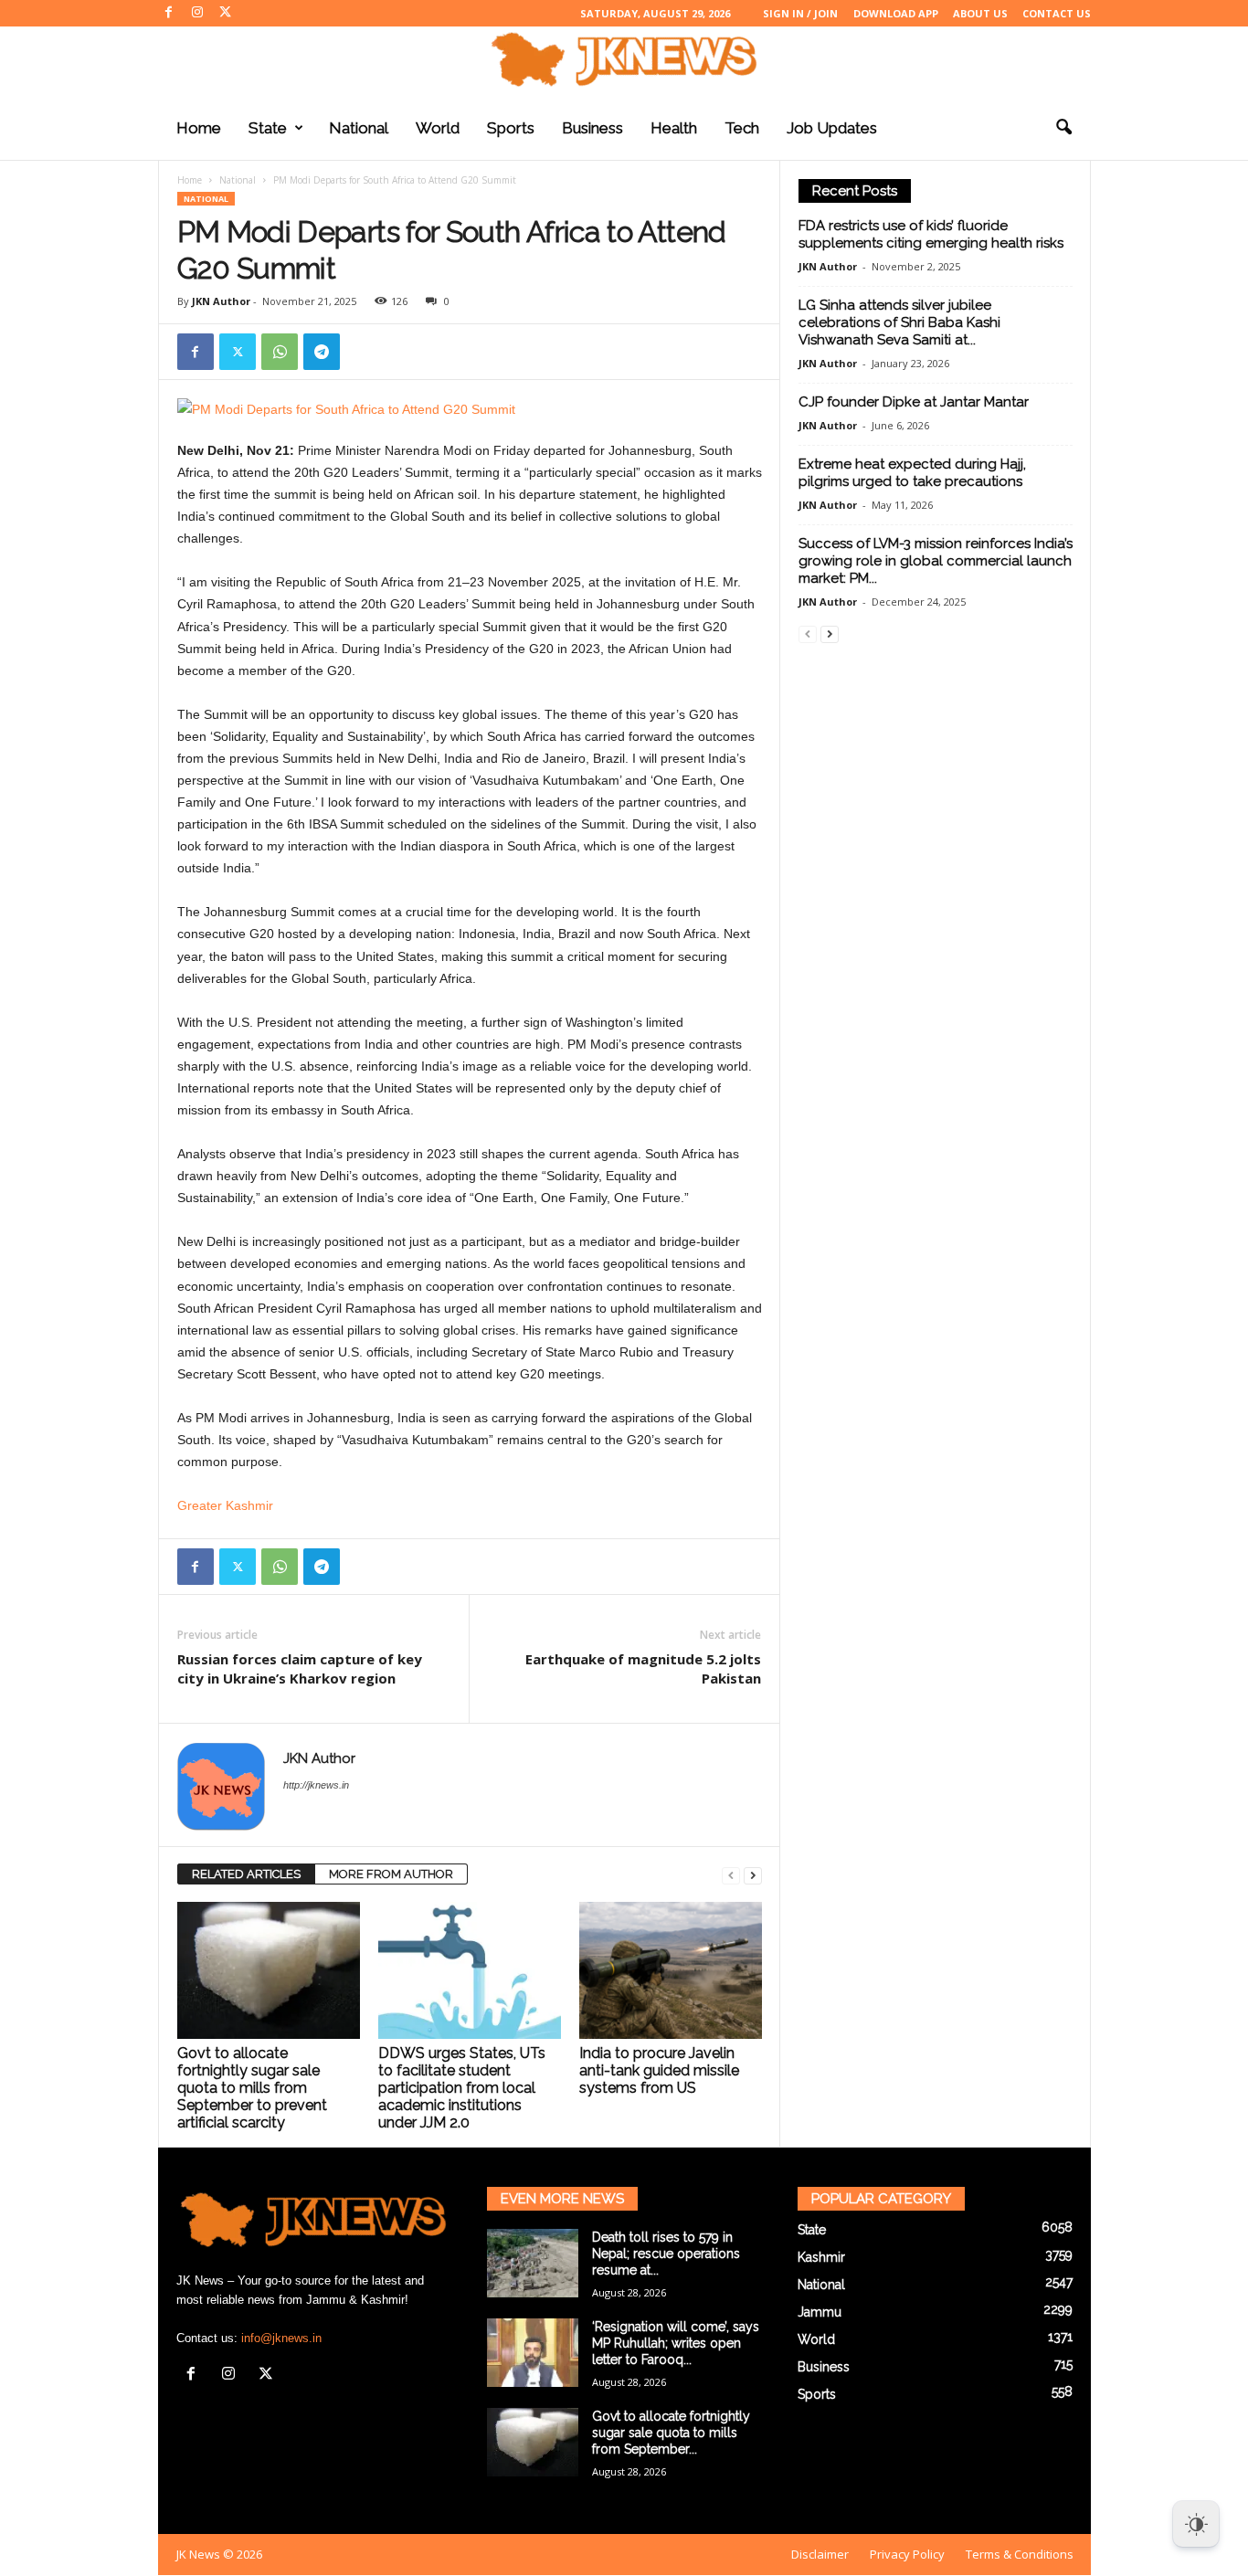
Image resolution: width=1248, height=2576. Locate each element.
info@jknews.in (281, 2338)
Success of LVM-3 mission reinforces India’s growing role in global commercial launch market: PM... (936, 561)
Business (592, 128)
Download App (896, 13)
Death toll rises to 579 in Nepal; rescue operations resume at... (666, 2254)
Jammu (820, 2312)
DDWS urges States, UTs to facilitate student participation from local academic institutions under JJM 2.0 (462, 2088)
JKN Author (221, 301)
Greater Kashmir (225, 1505)
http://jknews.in (316, 1785)
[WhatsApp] (280, 352)
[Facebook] (169, 13)
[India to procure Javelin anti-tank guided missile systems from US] (671, 1970)
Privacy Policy (907, 2554)
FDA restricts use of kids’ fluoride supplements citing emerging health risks (931, 234)
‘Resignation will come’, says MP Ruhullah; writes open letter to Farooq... (676, 2343)
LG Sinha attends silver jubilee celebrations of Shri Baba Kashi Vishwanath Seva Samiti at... (899, 322)
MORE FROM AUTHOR (391, 1874)
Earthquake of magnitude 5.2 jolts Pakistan (643, 1668)
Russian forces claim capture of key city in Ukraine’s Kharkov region (300, 1668)
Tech (742, 128)
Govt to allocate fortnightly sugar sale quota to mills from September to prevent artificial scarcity (252, 2088)
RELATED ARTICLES (246, 1874)
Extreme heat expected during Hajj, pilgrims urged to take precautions (912, 473)
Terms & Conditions (1020, 2554)
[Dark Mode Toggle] (1196, 2524)
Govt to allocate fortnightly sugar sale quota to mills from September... (671, 2433)
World (438, 128)
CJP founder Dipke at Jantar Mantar (914, 402)
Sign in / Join (800, 13)
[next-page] (753, 1875)
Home (199, 128)
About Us (980, 13)
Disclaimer (820, 2554)
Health (674, 128)
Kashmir (821, 2257)
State (268, 128)
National (359, 128)
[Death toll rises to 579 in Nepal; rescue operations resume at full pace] (533, 2263)
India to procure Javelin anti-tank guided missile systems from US (659, 2070)
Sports (511, 128)
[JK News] (624, 59)
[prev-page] (731, 1875)
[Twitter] (226, 13)
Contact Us (1057, 13)
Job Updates (832, 128)
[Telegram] (322, 352)
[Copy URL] (364, 352)
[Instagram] (197, 13)
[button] (1063, 128)
